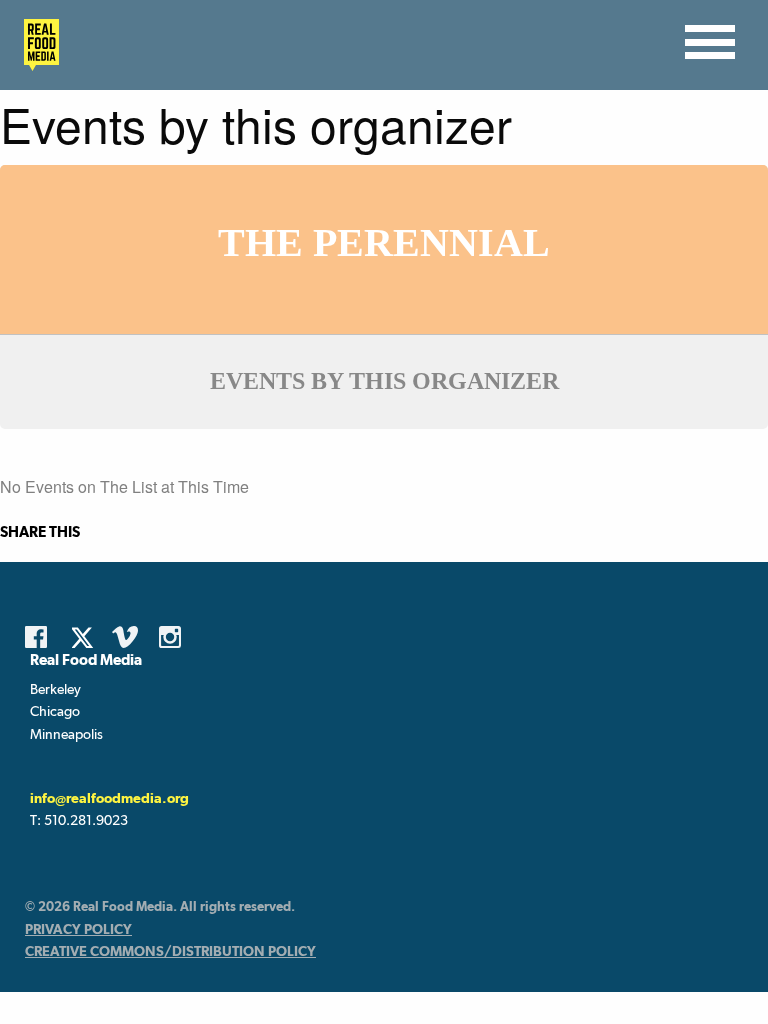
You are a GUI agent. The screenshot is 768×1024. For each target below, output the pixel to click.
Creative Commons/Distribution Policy (170, 951)
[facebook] (41, 637)
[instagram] (175, 637)
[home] (36, 45)
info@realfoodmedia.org (109, 798)
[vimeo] (128, 637)
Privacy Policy (78, 929)
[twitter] (88, 637)
